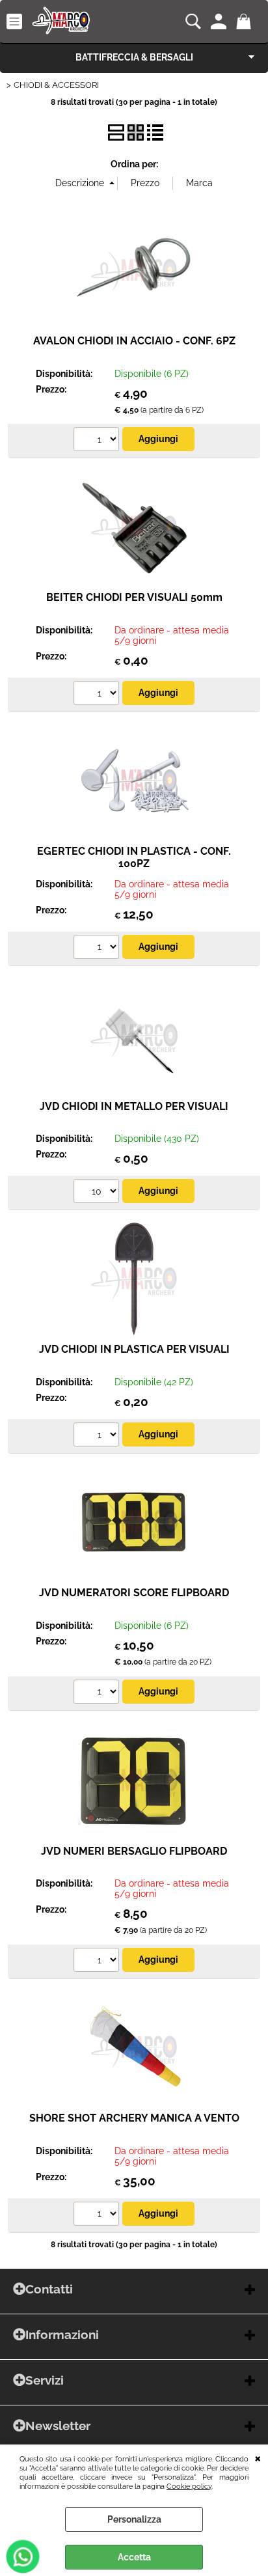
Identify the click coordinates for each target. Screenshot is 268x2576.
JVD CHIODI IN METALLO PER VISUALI (134, 1106)
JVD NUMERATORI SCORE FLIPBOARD (134, 1593)
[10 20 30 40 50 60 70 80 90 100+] (98, 1193)
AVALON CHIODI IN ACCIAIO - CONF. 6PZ (134, 341)
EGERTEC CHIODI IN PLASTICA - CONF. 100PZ (134, 857)
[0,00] (246, 21)
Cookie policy (189, 2486)
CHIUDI (258, 2458)
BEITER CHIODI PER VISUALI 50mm (134, 597)
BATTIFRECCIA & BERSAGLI (134, 57)
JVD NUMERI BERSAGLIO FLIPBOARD (134, 1851)
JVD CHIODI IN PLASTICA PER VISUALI (134, 1349)
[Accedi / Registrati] (220, 21)
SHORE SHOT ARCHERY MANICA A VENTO (134, 2118)
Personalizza (134, 2519)
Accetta (134, 2557)
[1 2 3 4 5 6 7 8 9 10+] (98, 441)
